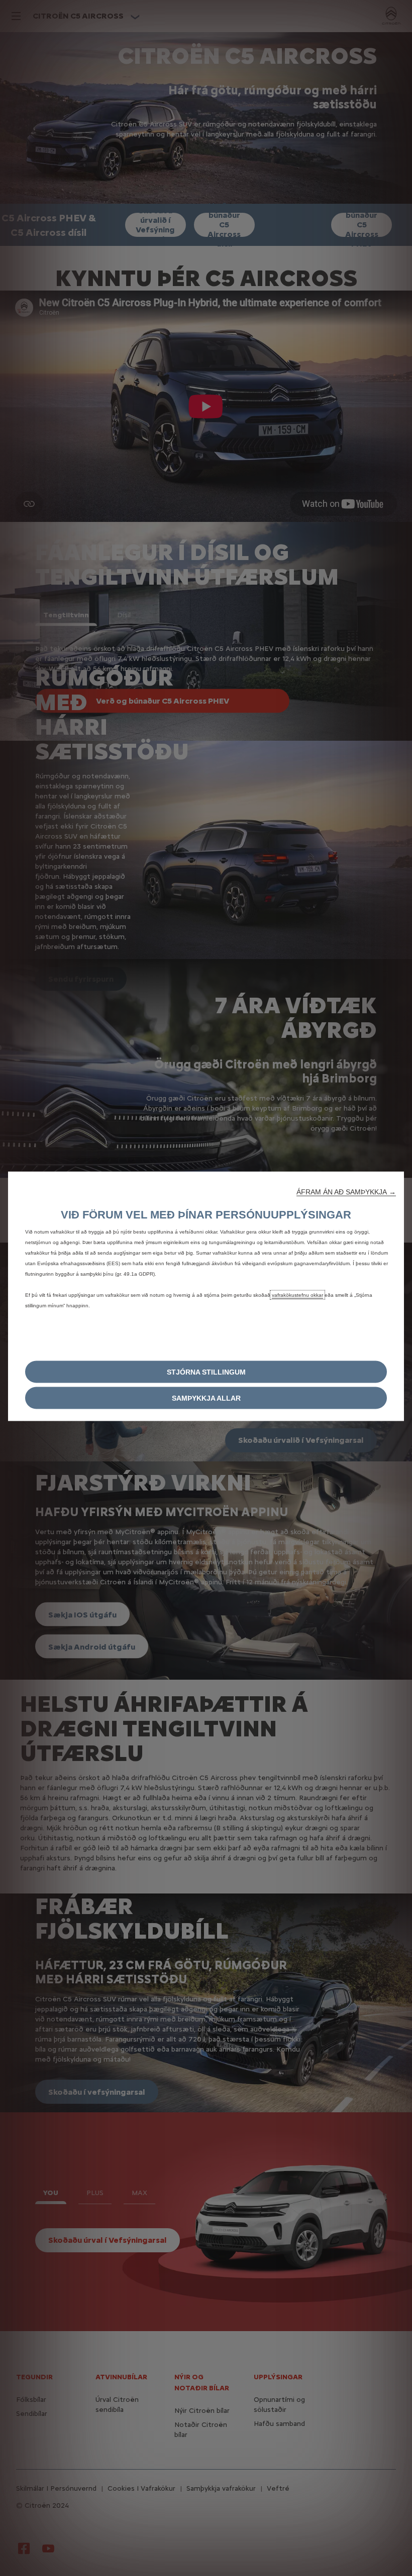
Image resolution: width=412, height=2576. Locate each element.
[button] (346, 1191)
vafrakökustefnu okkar (297, 1295)
